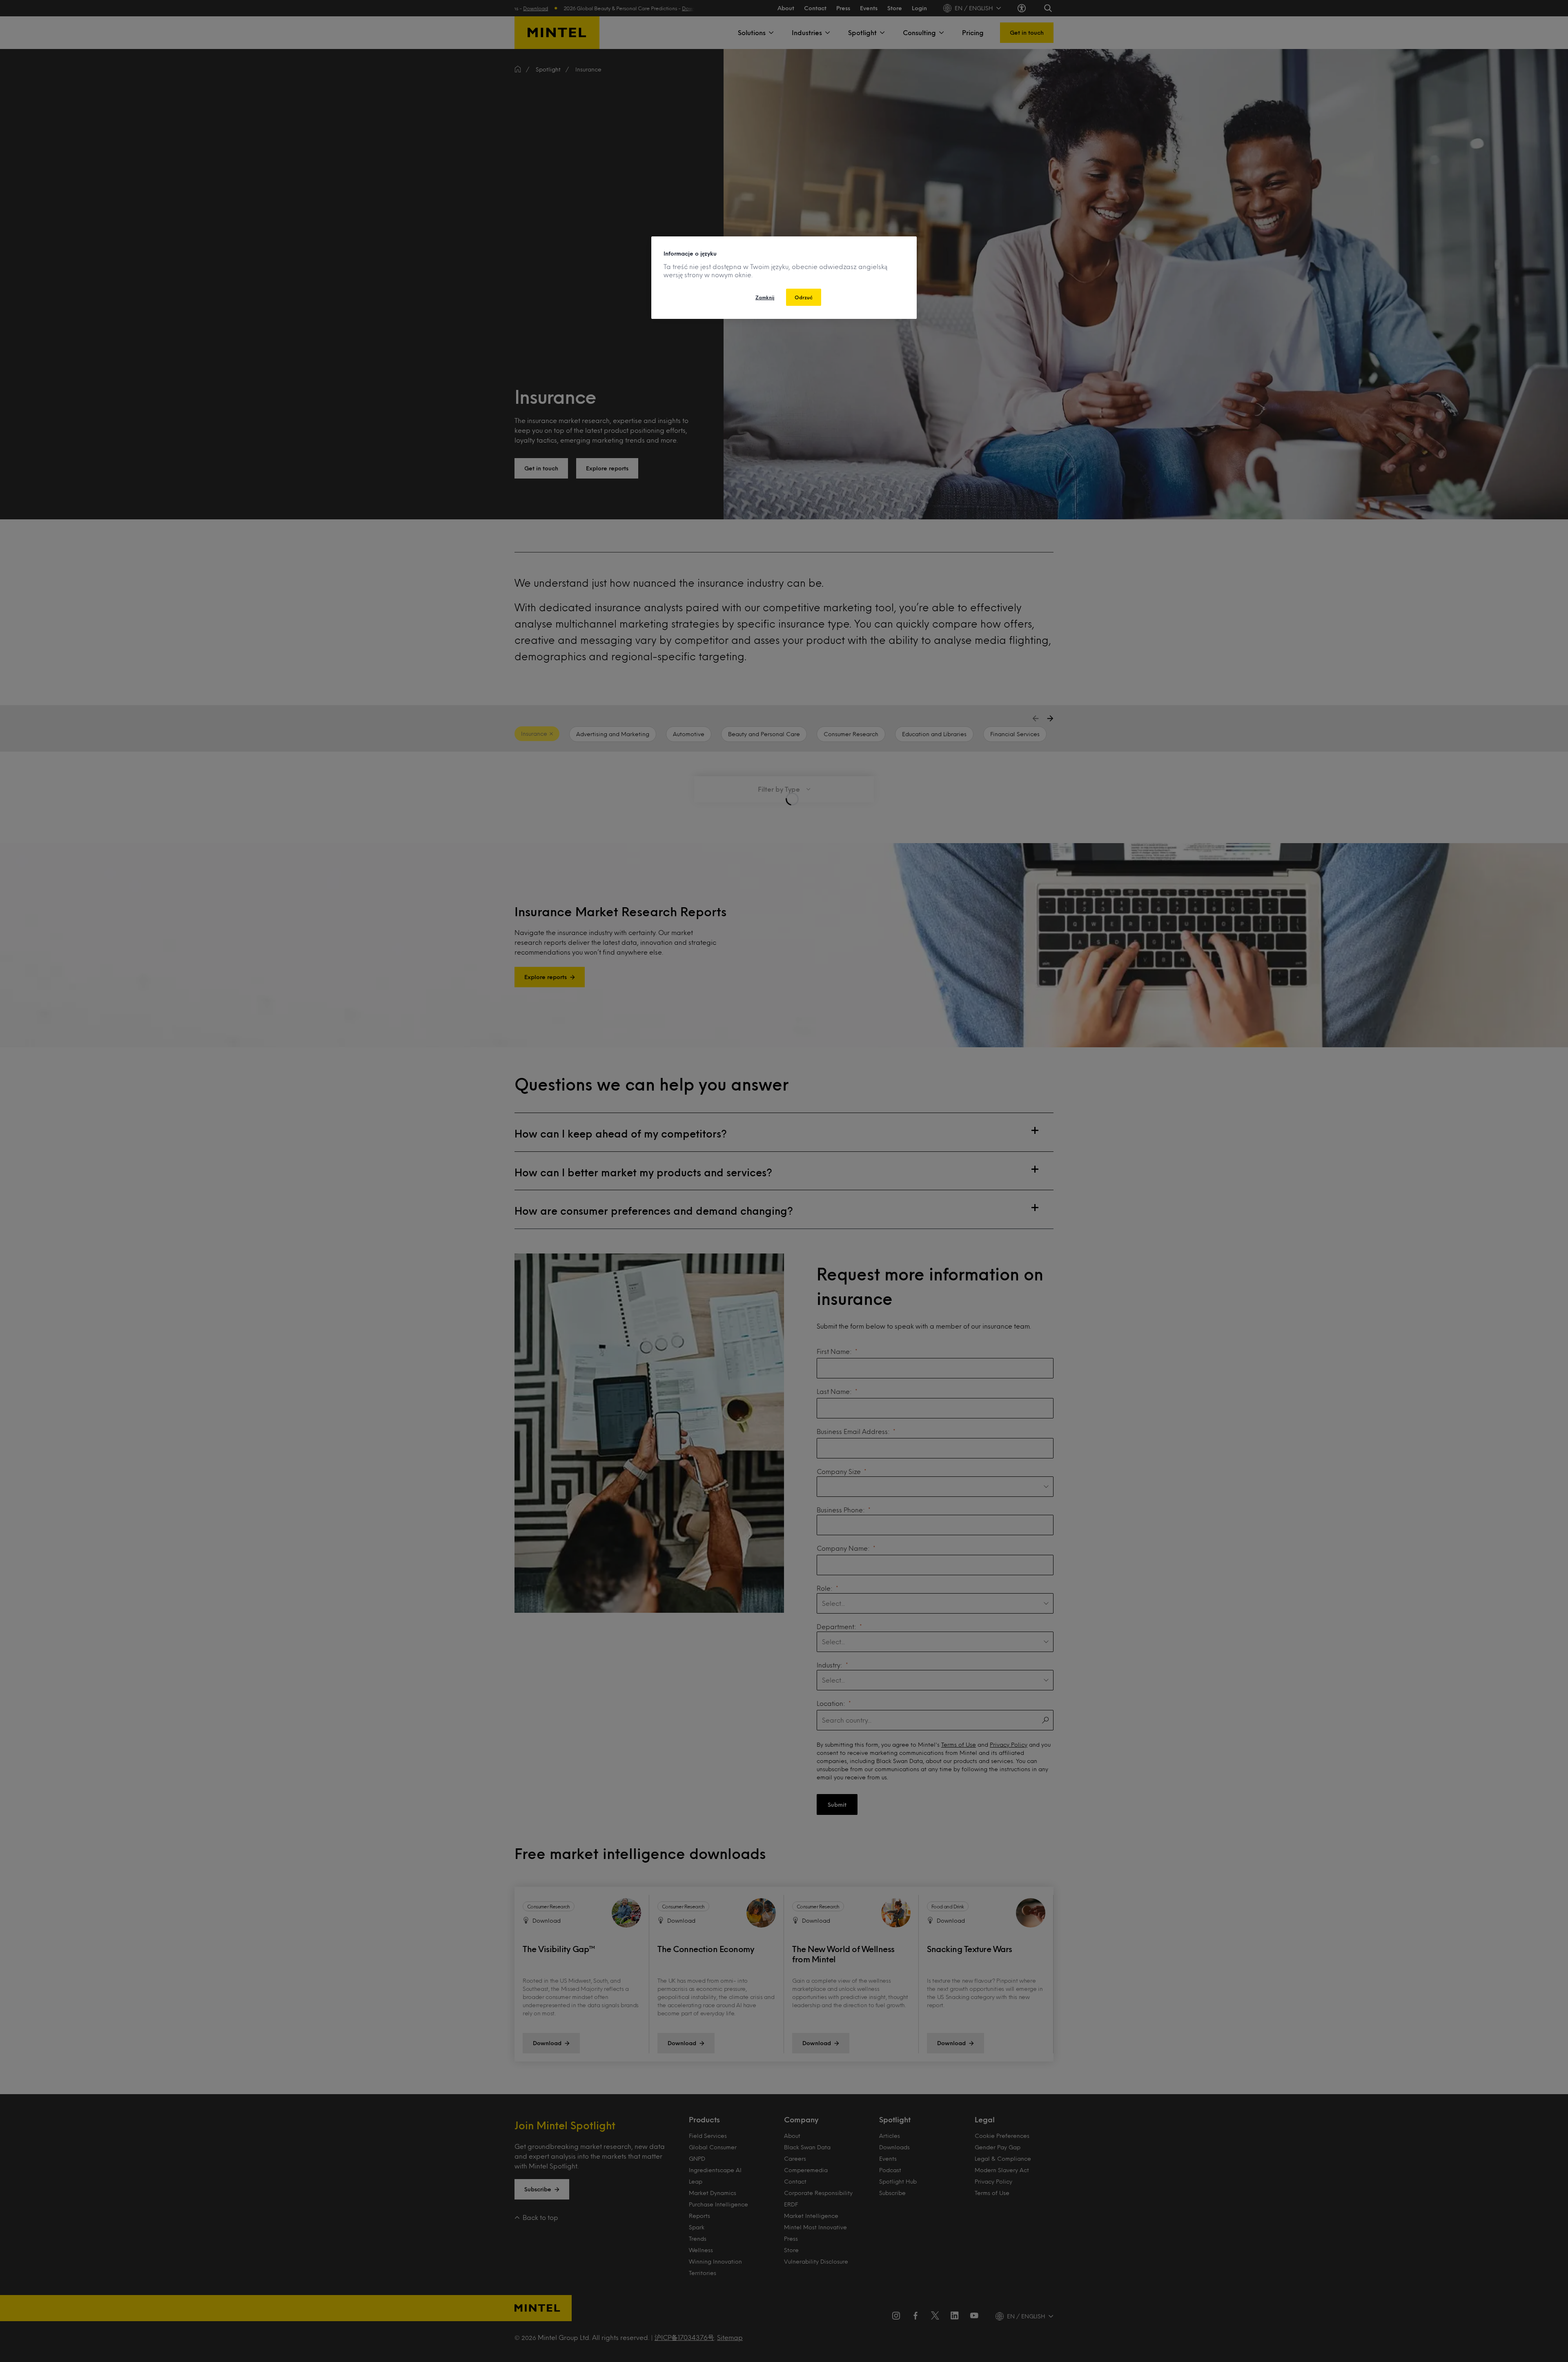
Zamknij (765, 297)
